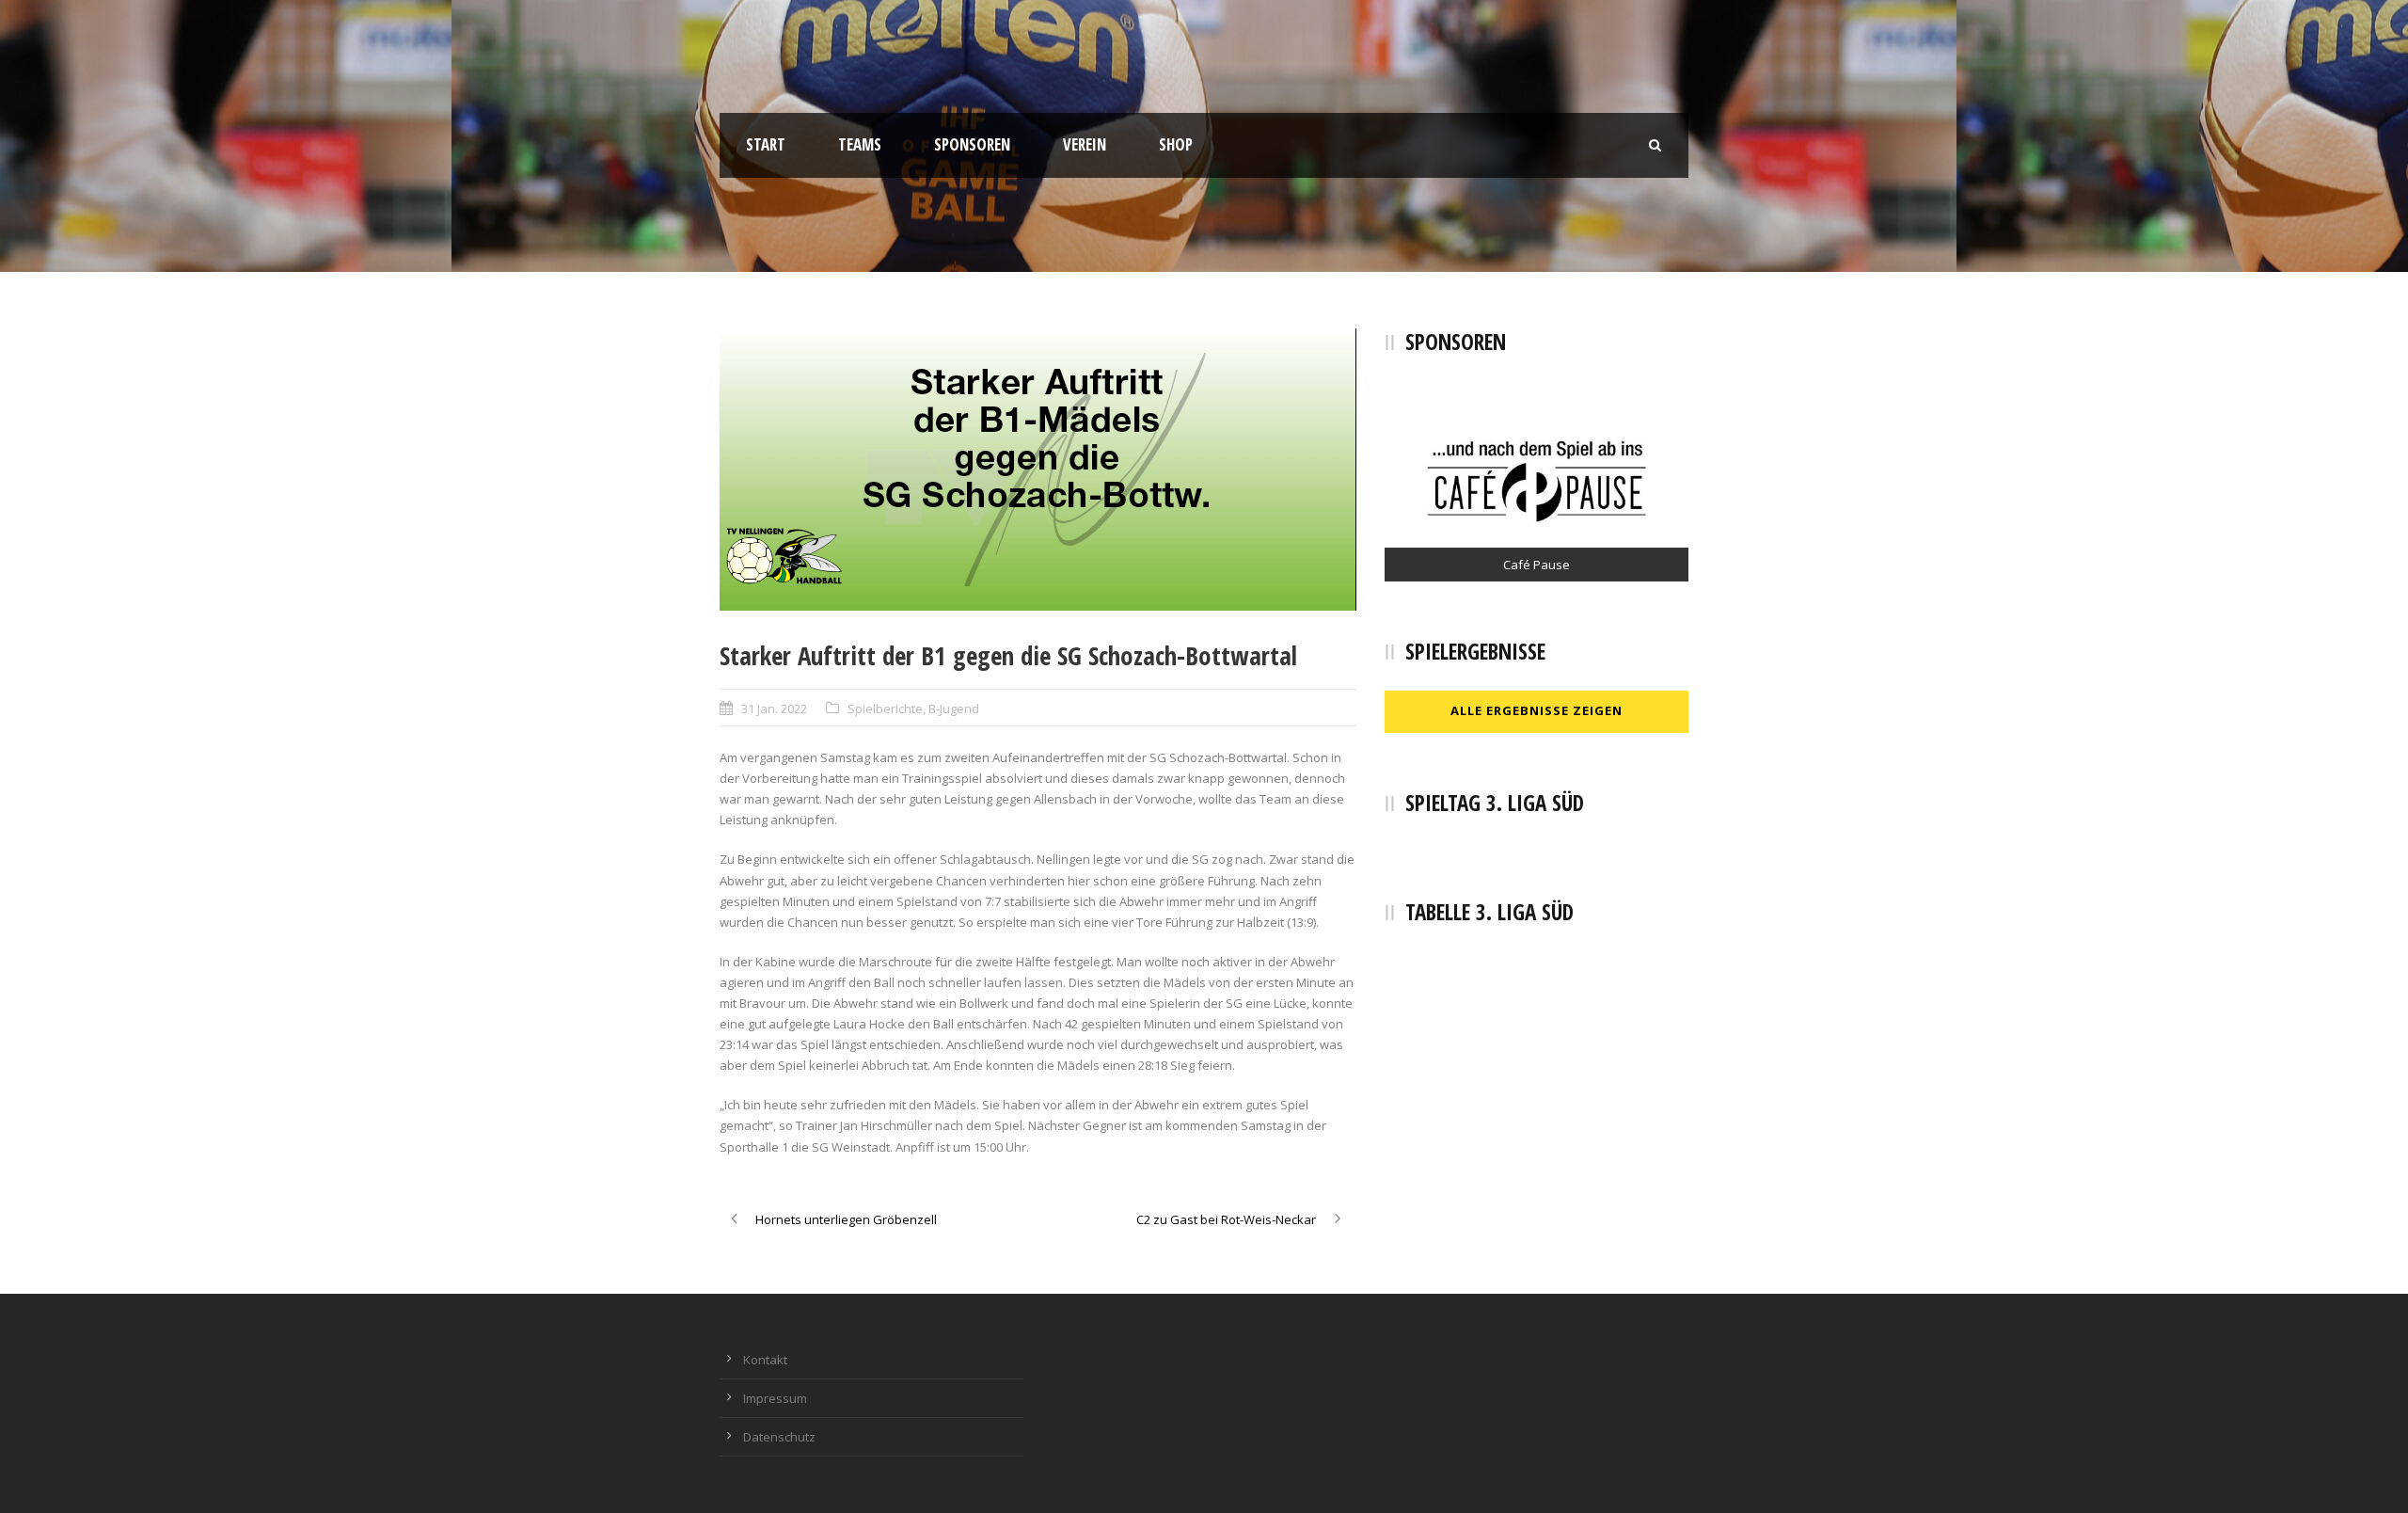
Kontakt (765, 1360)
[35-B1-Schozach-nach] (1038, 470)
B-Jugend (954, 709)
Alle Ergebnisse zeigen (1537, 710)
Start (766, 144)
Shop (1176, 144)
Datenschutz (779, 1437)
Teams (860, 144)
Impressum (775, 1398)
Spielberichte (885, 709)
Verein (1085, 144)
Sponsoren (972, 144)
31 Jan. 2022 (774, 709)
